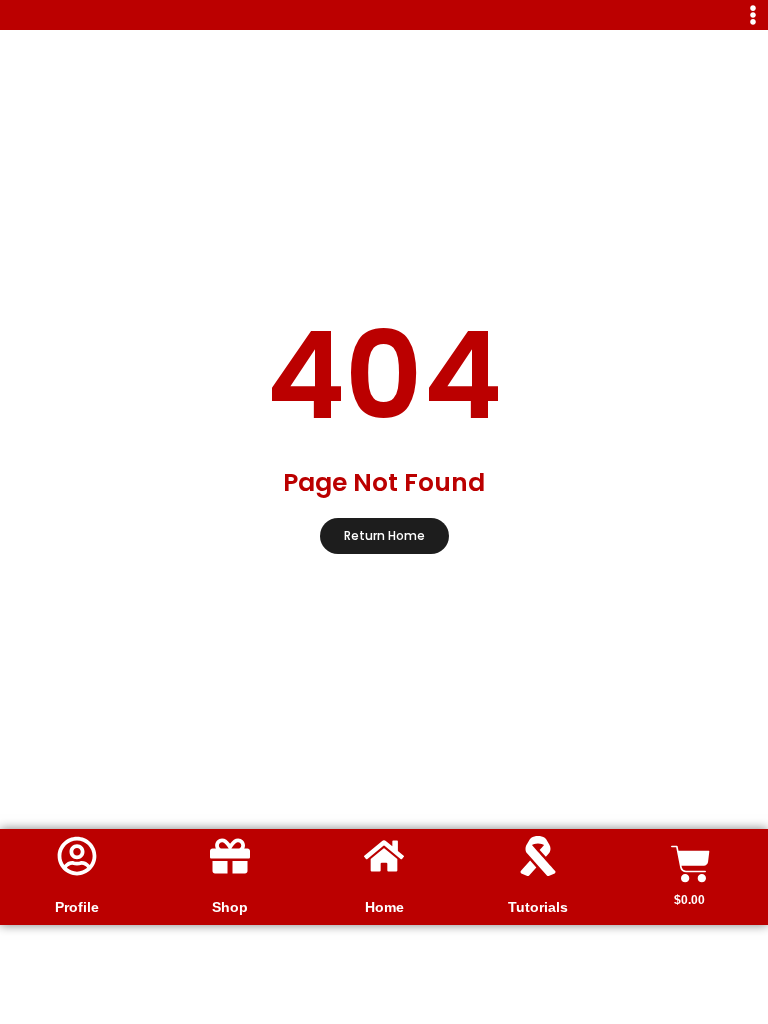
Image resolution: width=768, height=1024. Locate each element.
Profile (77, 907)
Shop (230, 907)
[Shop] (230, 856)
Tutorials (538, 907)
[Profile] (77, 856)
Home (384, 907)
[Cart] (691, 864)
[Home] (384, 856)
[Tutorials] (538, 856)
